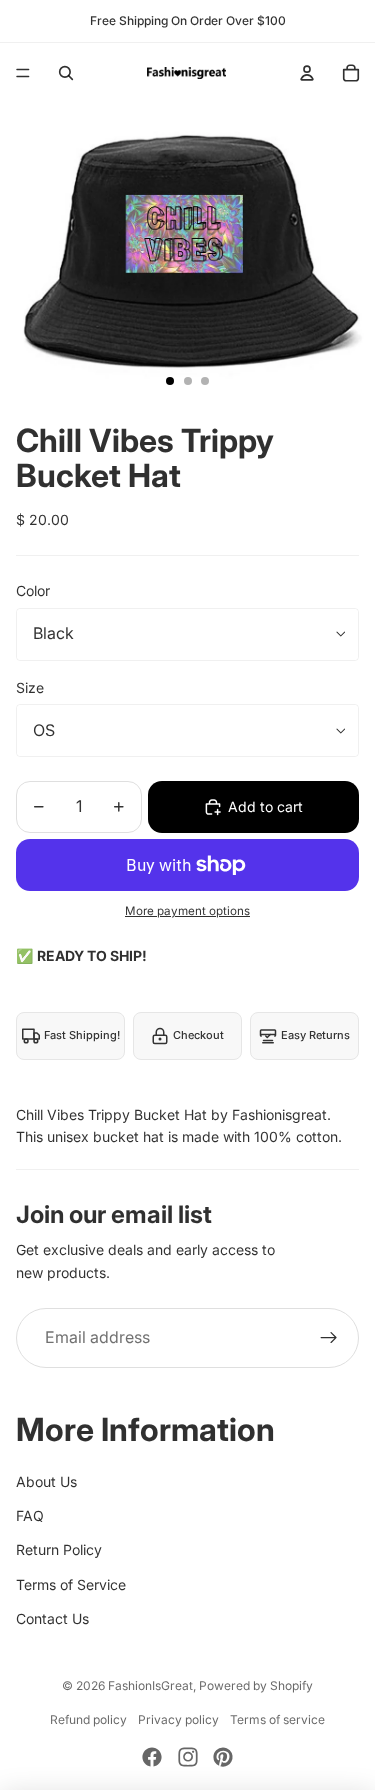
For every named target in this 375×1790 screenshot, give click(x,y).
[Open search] (66, 73)
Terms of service (277, 1719)
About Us (46, 1481)
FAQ (30, 1515)
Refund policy (88, 1719)
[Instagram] (188, 1757)
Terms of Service (71, 1584)
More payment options (187, 911)
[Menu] (23, 73)
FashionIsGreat (150, 1685)
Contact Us (52, 1618)
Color (33, 590)
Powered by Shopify (256, 1685)
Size (30, 687)
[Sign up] (329, 1338)
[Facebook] (152, 1757)
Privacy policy (178, 1719)
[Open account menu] (307, 73)
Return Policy (59, 1549)
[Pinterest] (223, 1757)
